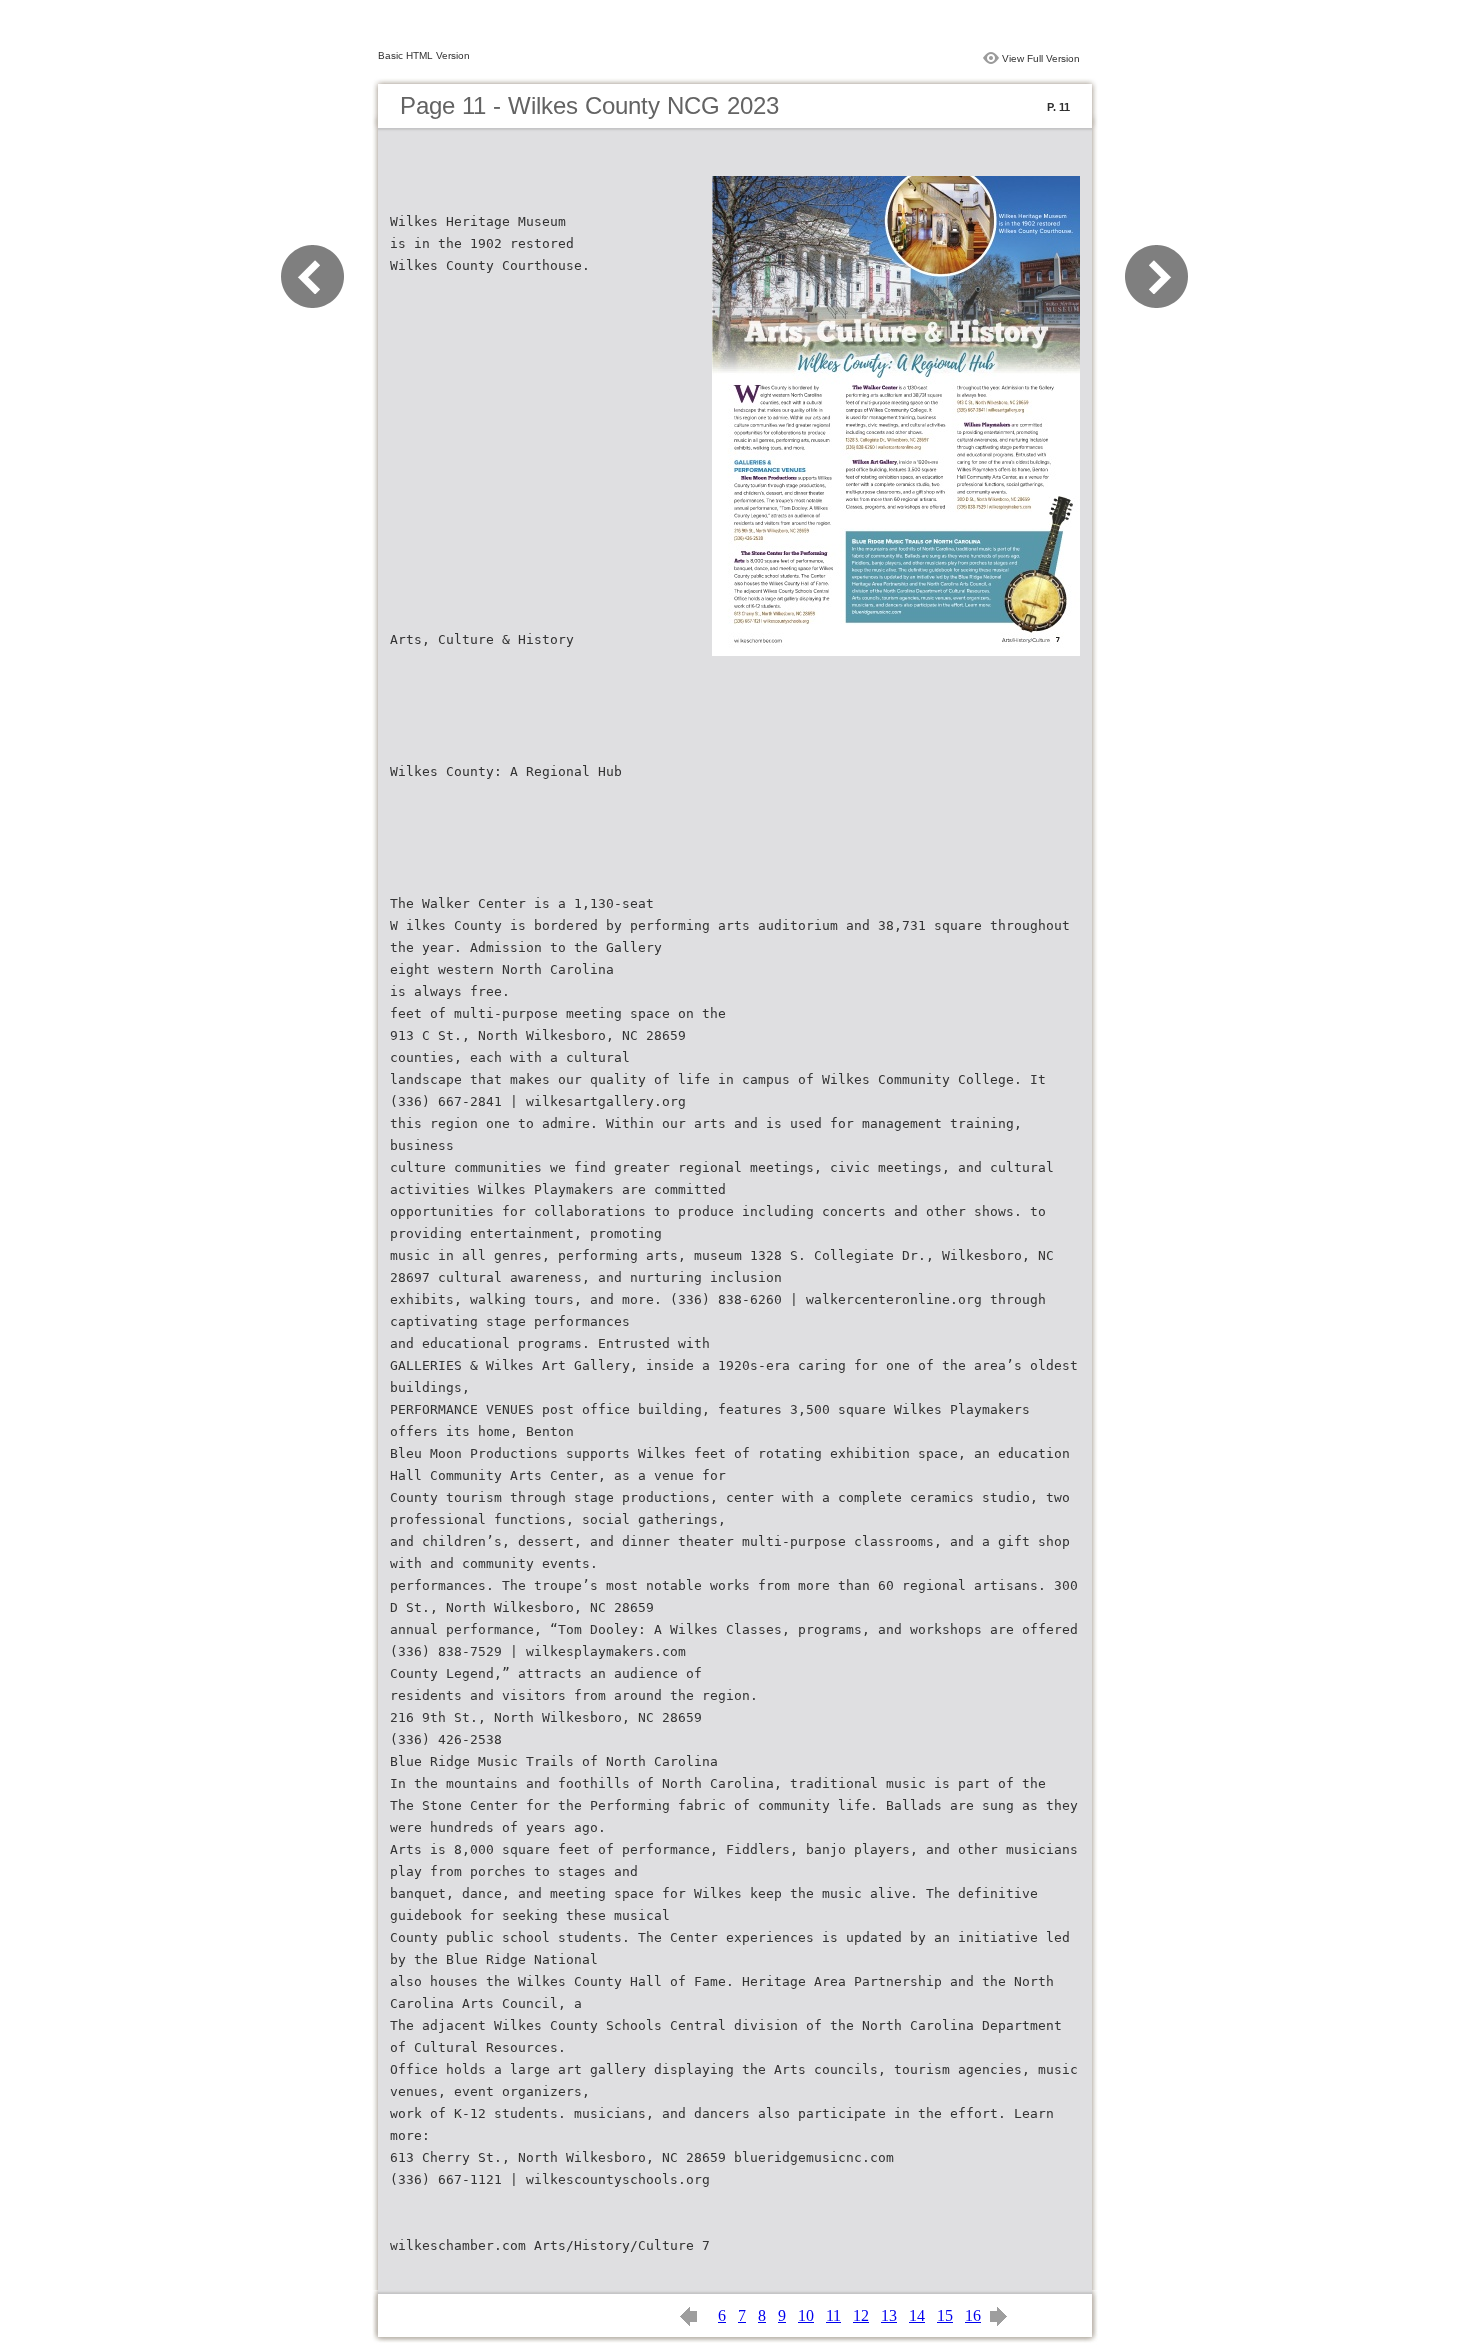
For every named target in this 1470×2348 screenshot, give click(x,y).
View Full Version (1041, 58)
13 (889, 2315)
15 (945, 2315)
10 (806, 2315)
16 (973, 2315)
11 (833, 2315)
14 (917, 2315)
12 (861, 2315)
